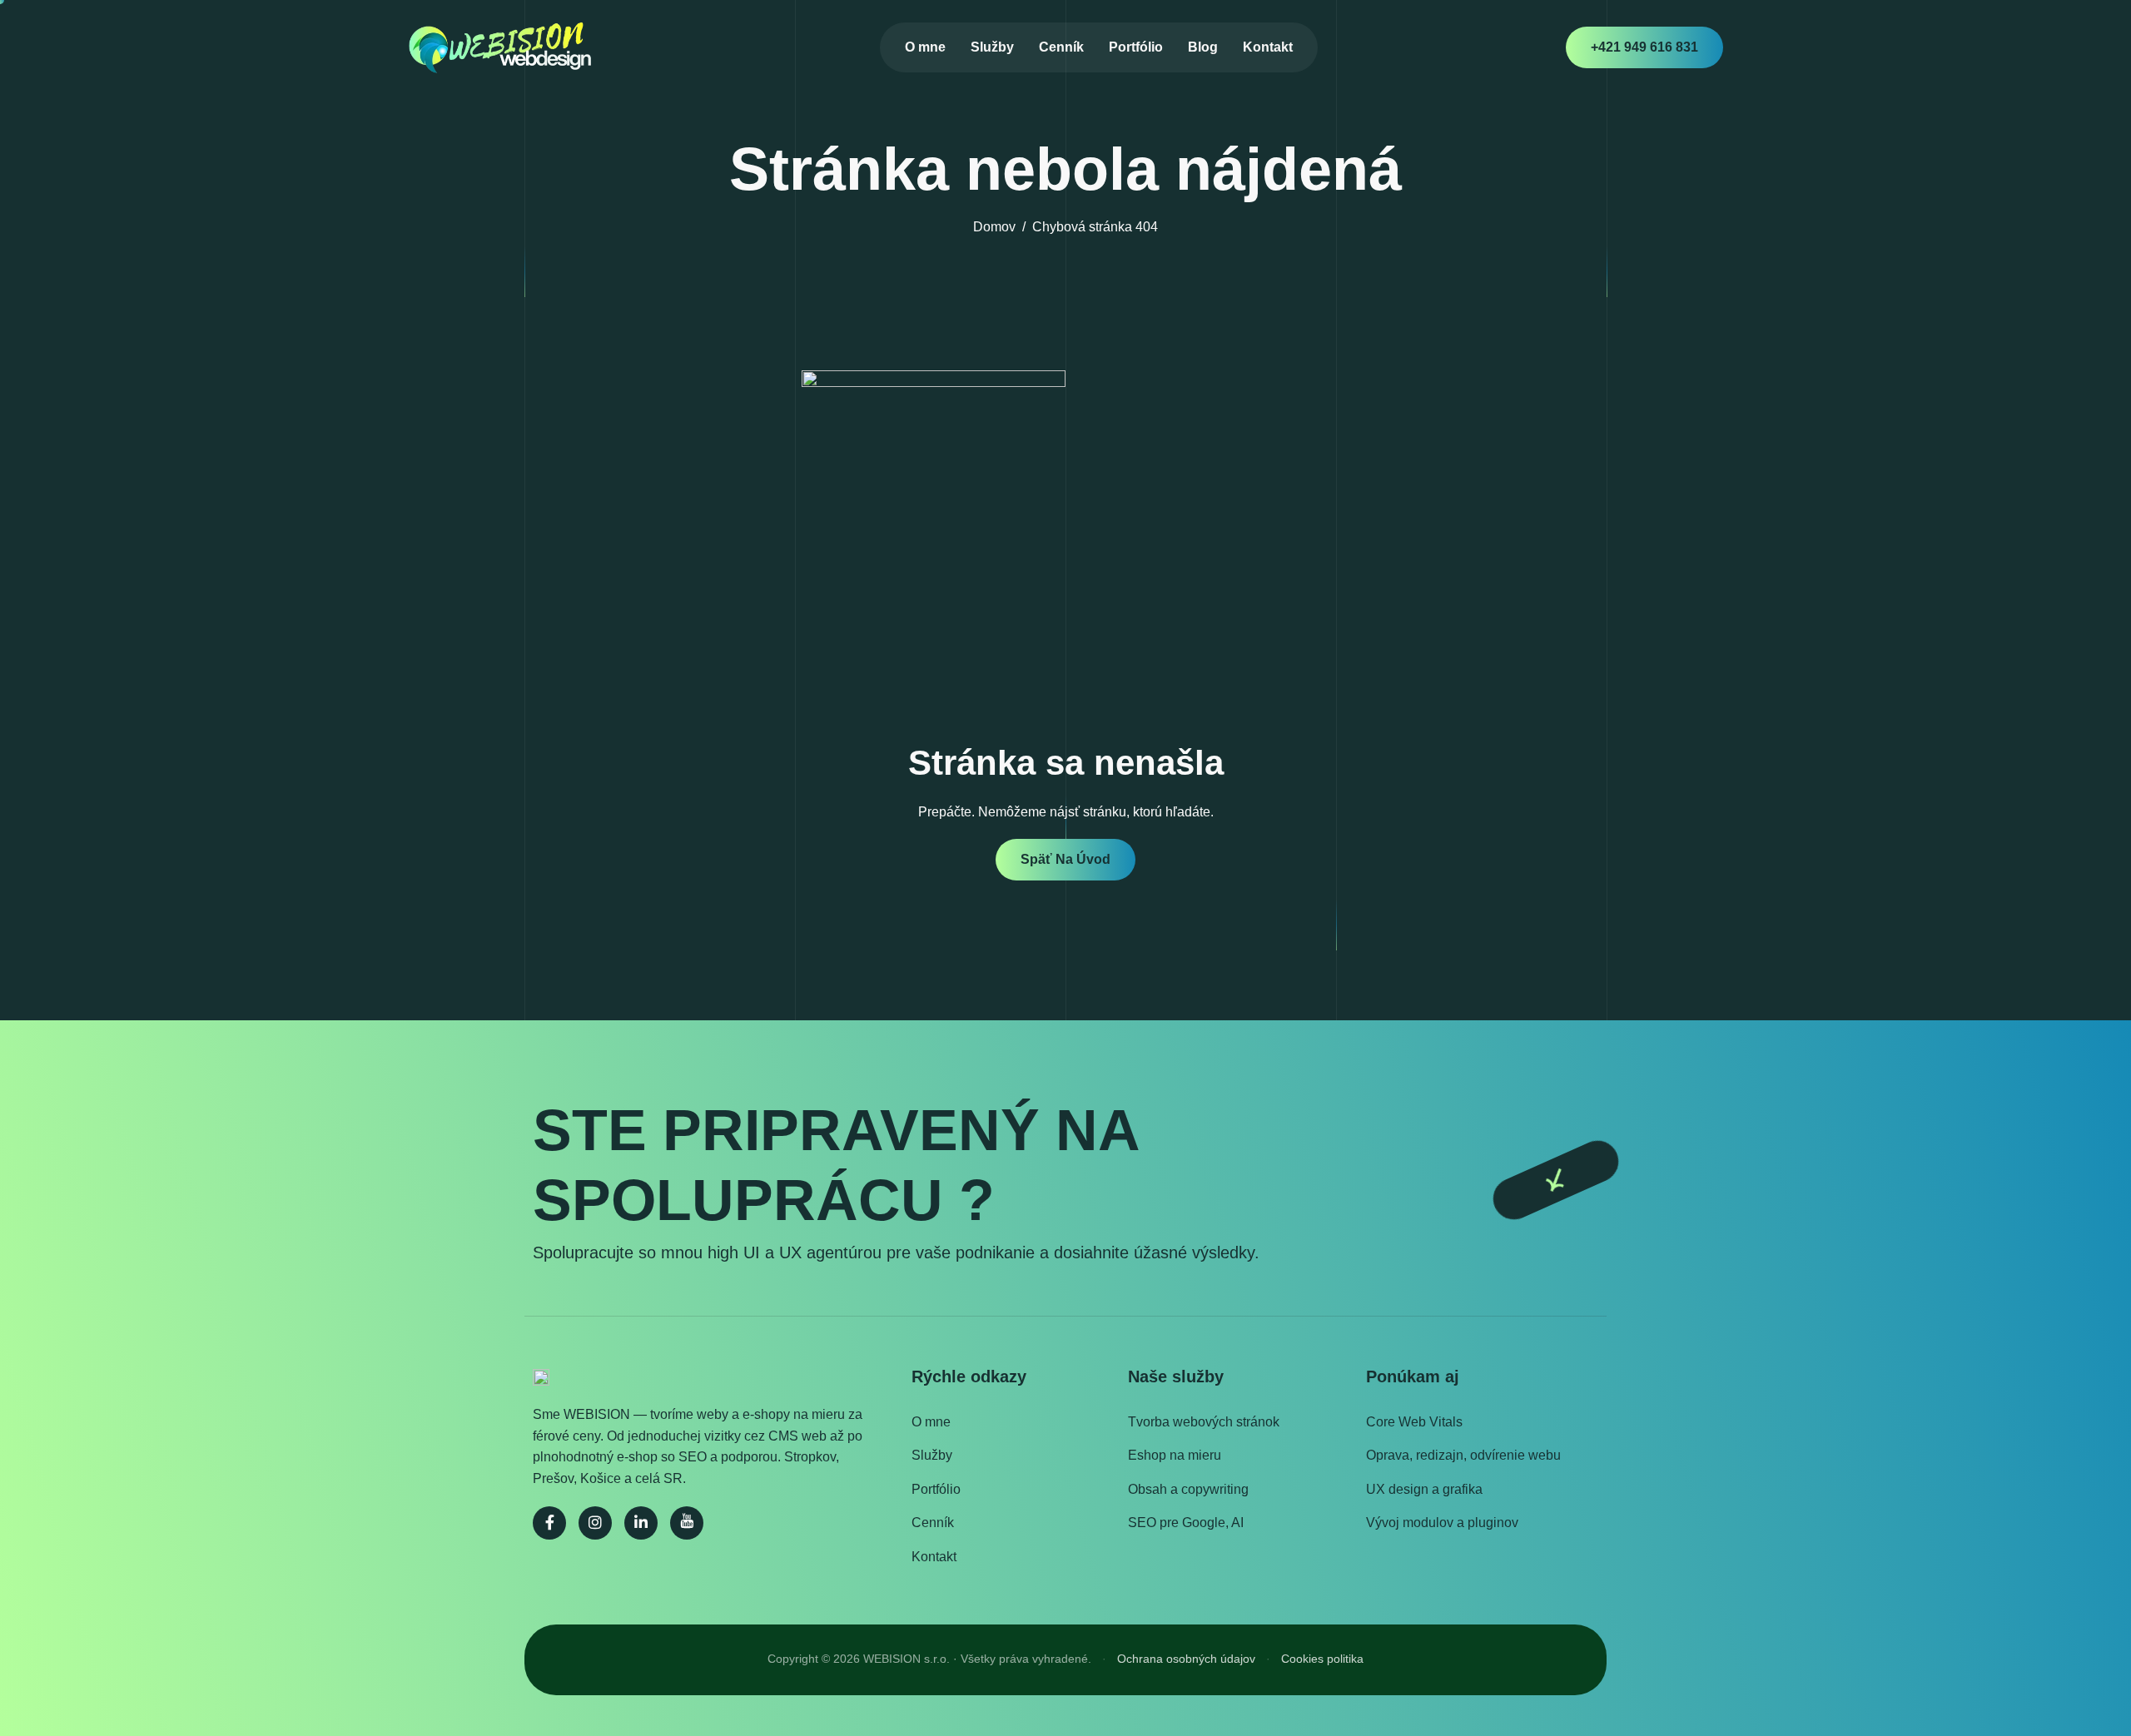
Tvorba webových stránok (1204, 1422)
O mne (925, 47)
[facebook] (549, 1523)
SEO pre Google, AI (1186, 1523)
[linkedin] (641, 1523)
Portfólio (1136, 47)
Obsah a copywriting (1188, 1489)
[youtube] (687, 1523)
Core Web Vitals (1414, 1422)
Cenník (1061, 47)
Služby (992, 47)
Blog (1203, 47)
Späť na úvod (1065, 859)
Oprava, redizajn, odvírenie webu (1463, 1455)
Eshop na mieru (1175, 1455)
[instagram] (595, 1523)
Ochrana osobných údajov (1186, 1659)
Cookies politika (1322, 1659)
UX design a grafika (1424, 1489)
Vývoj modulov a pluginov (1442, 1523)
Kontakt (1268, 47)
